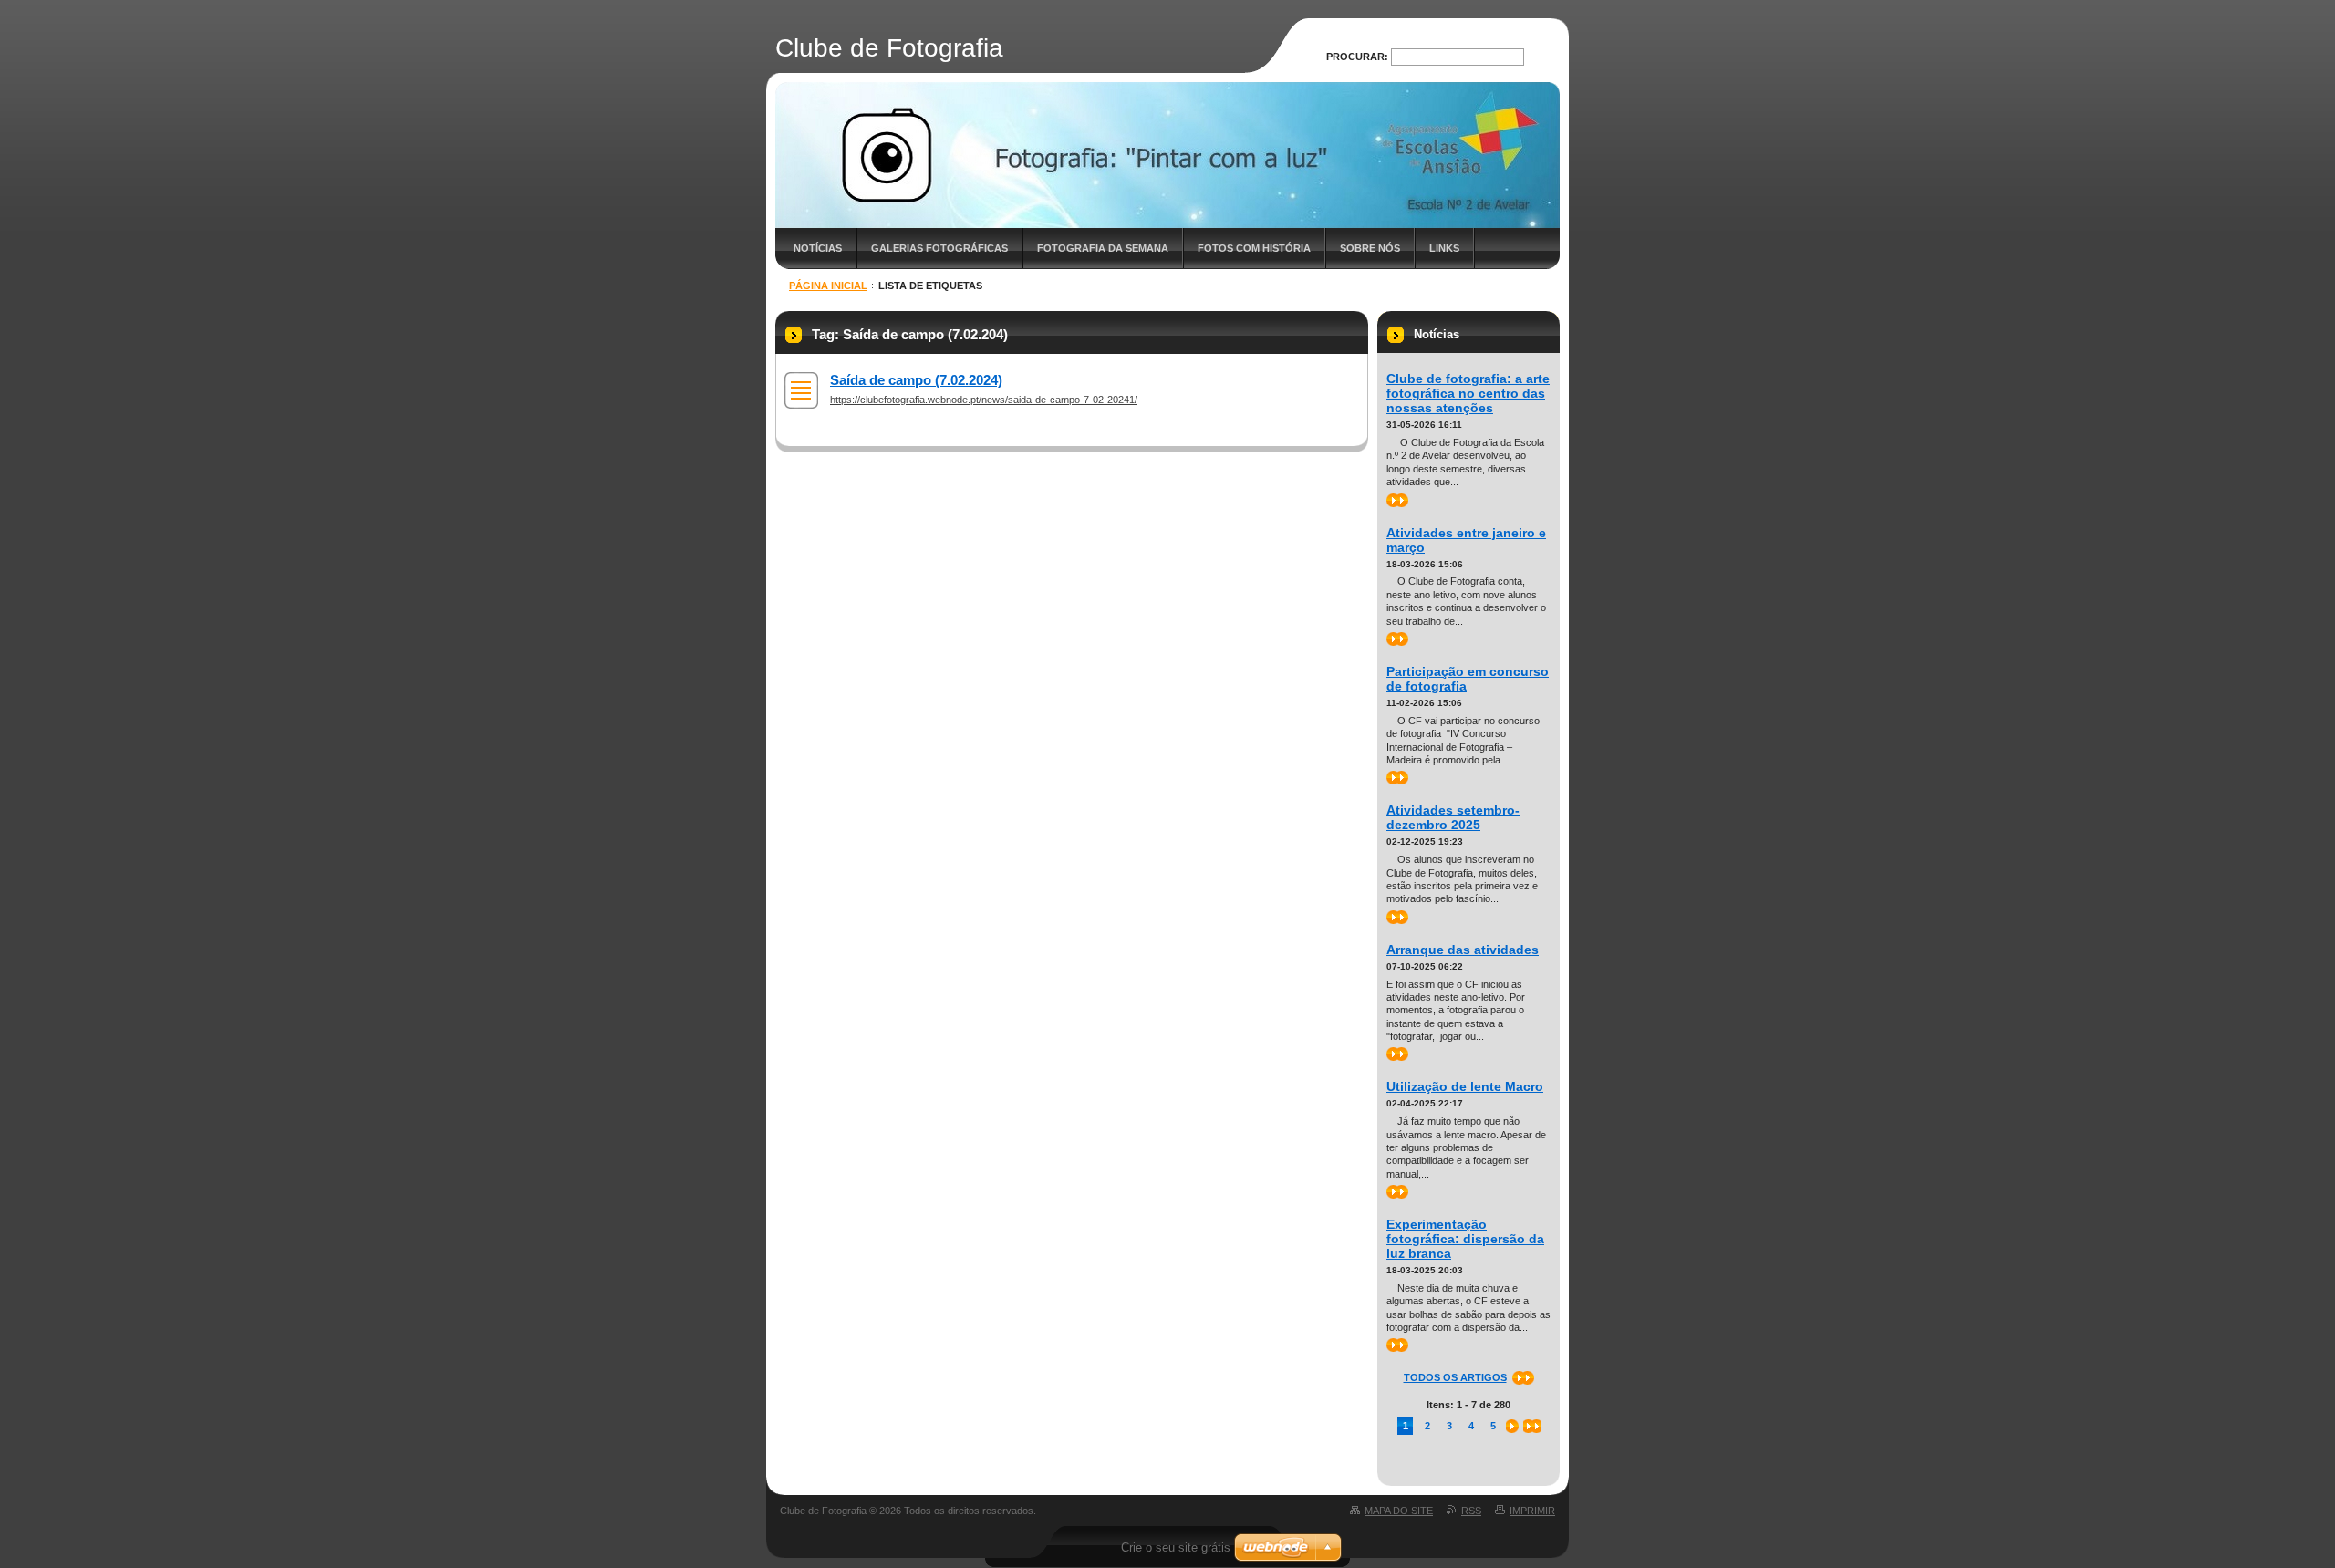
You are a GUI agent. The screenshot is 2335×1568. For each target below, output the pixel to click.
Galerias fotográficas (939, 248)
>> (1392, 500)
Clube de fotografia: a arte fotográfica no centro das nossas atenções (1468, 393)
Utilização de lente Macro (1465, 1086)
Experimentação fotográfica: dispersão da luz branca (1465, 1239)
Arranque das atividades (1463, 950)
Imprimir (1532, 1511)
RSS (1471, 1511)
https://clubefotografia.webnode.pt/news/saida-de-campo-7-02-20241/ (984, 400)
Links (1444, 248)
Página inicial (828, 286)
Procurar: (1357, 57)
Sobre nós (1370, 248)
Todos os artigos (1455, 1377)
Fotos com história (1254, 248)
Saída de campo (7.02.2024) (916, 380)
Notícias (818, 248)
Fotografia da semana (1103, 248)
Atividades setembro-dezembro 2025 (1453, 817)
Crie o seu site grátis (1176, 1547)
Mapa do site (1399, 1511)
